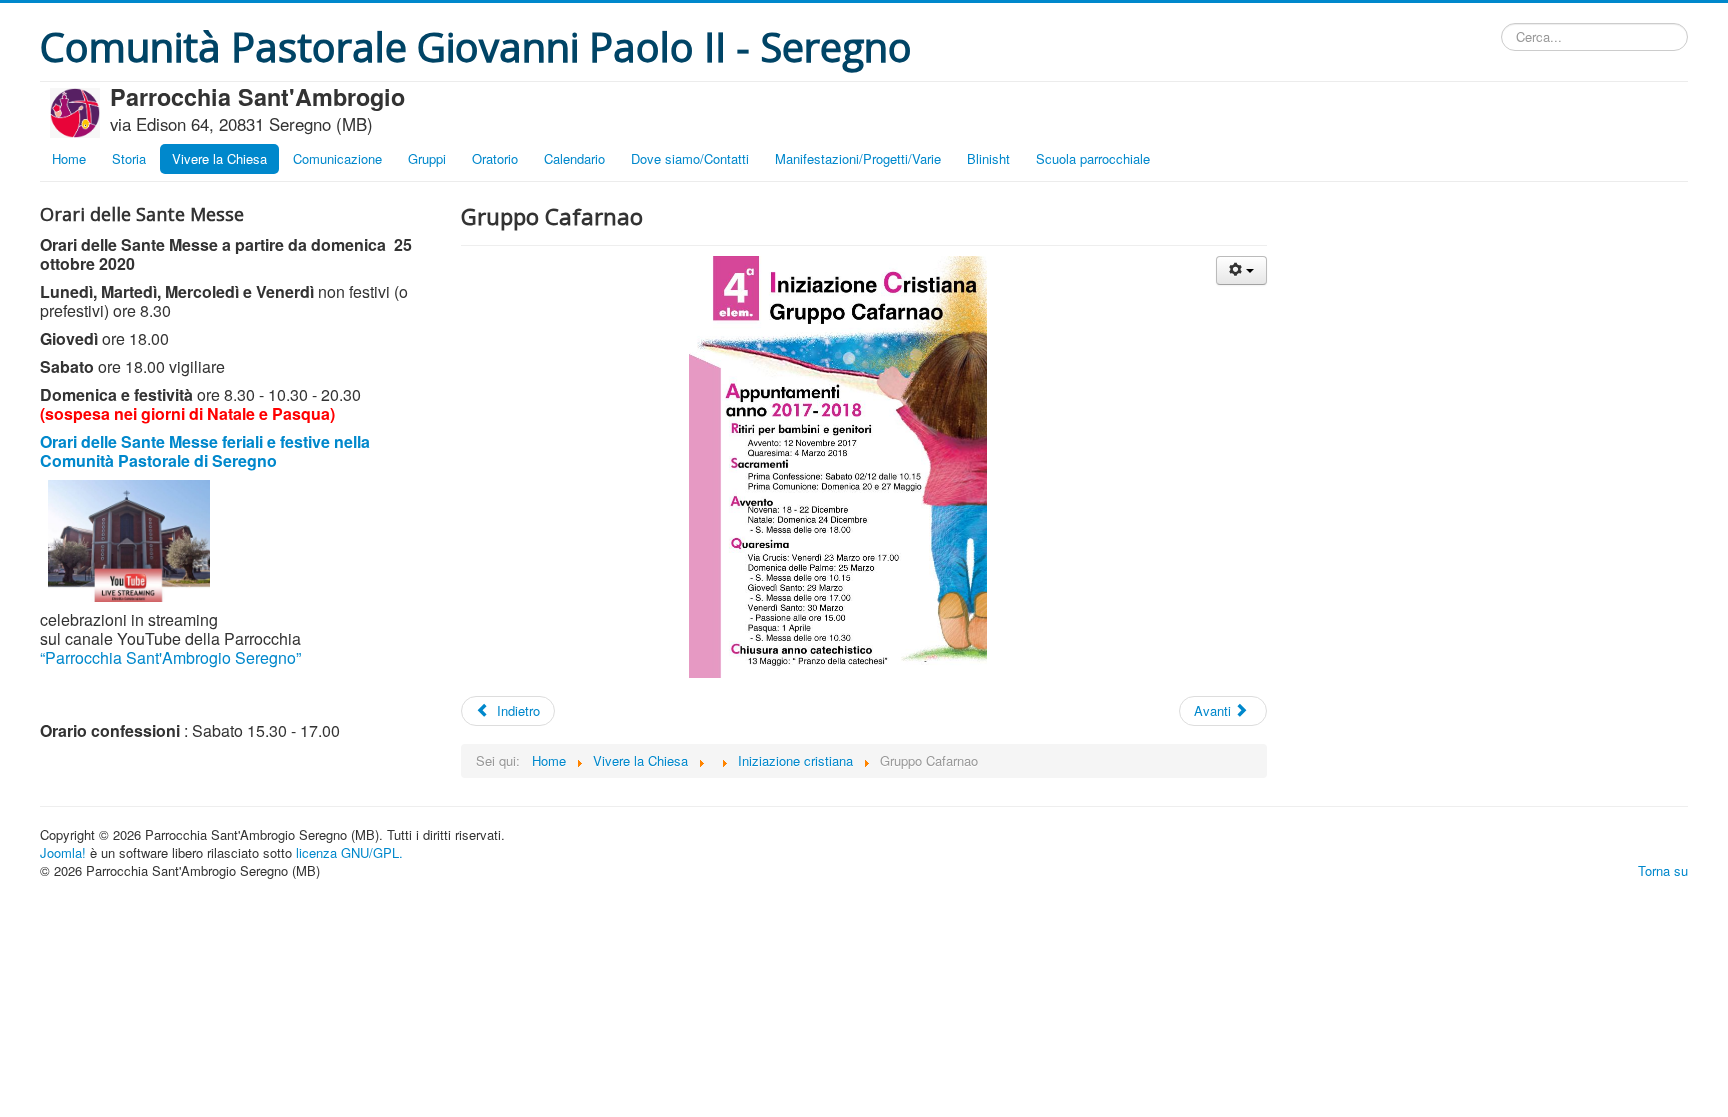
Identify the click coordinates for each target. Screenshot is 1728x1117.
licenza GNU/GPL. (349, 852)
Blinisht (988, 158)
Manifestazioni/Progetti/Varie (858, 158)
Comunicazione (337, 158)
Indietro (516, 710)
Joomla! (63, 852)
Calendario (574, 158)
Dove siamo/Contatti (690, 158)
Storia (129, 158)
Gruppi (427, 158)
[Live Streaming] (129, 538)
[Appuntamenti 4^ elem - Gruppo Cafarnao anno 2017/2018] (864, 467)
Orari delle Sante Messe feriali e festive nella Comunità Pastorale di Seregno (205, 451)
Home (69, 158)
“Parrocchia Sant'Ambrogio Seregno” (170, 657)
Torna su (1663, 870)
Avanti (1214, 710)
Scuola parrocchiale (1093, 158)
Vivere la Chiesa (219, 158)
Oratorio (495, 158)
